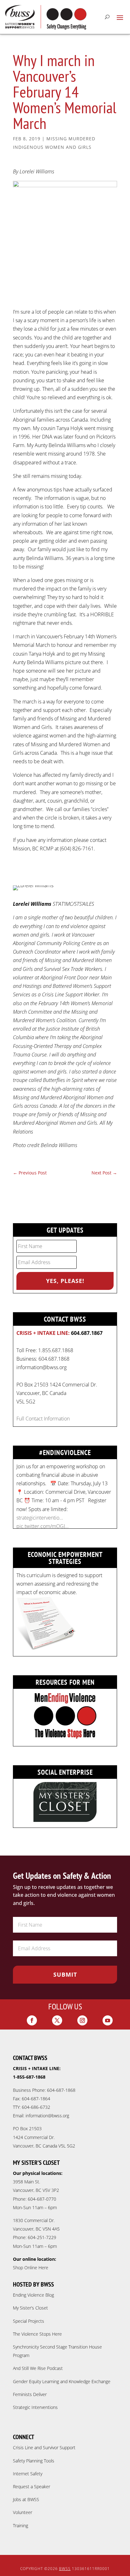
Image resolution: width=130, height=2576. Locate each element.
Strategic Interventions (35, 2407)
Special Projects (29, 2321)
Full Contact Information (43, 1419)
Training (21, 2526)
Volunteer (23, 2512)
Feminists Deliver (30, 2394)
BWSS (65, 2569)
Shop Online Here (31, 2268)
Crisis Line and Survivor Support (44, 2447)
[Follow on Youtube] (108, 2020)
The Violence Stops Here (37, 2334)
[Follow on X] (57, 2020)
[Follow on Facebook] (32, 2020)
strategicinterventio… (40, 1518)
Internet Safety (28, 2474)
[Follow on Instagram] (82, 2020)
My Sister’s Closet (30, 2308)
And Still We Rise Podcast (38, 2368)
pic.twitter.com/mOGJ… (42, 1526)
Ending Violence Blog (33, 2295)
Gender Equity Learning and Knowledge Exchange (62, 2381)
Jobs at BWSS (26, 2499)
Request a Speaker (32, 2486)
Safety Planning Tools (34, 2461)
